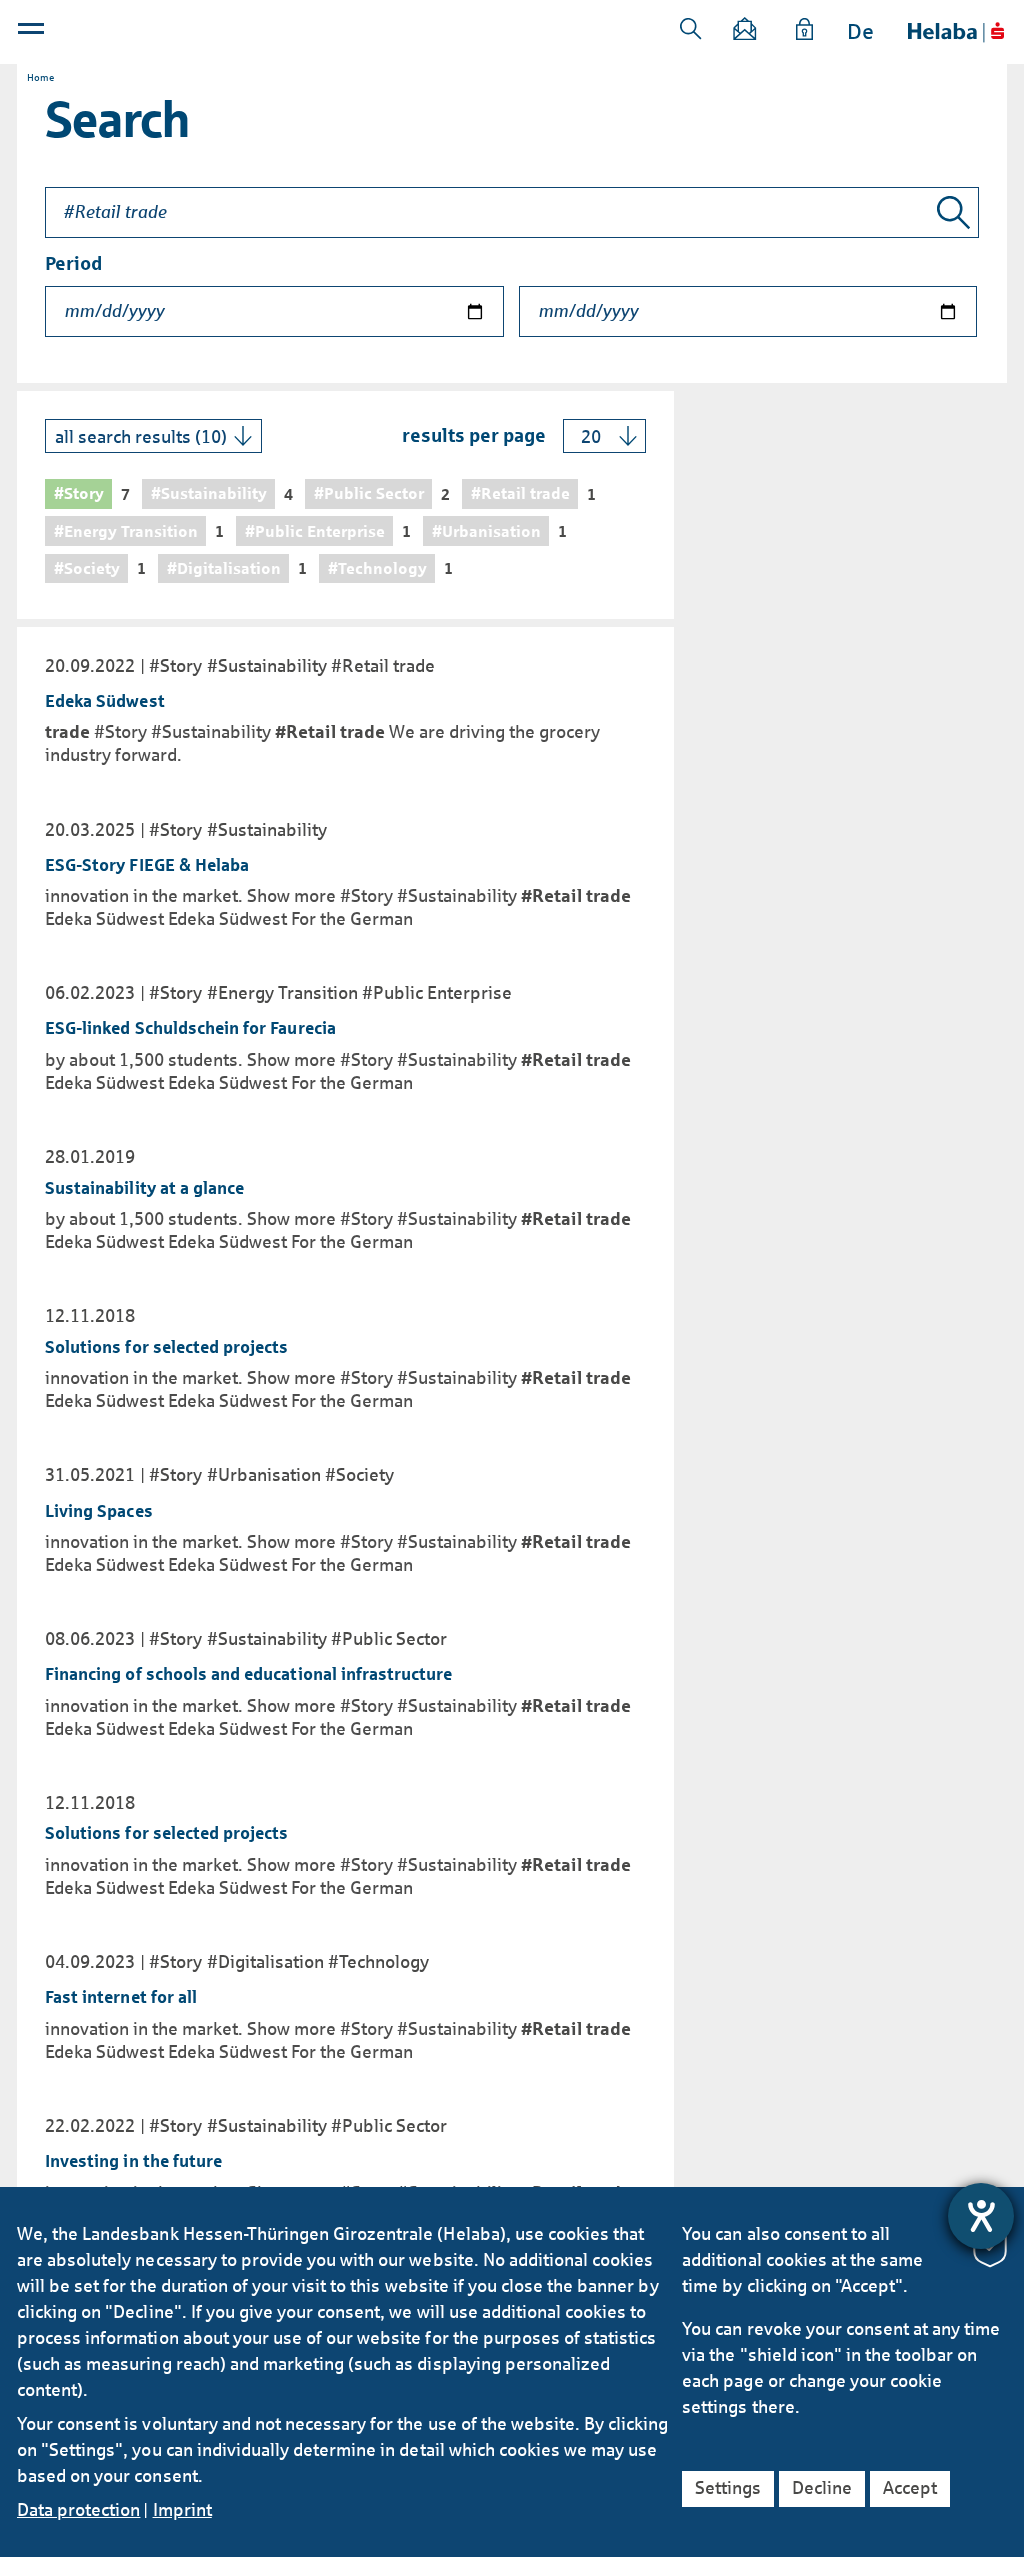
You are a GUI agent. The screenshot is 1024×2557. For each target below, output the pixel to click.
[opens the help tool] (981, 2216)
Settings (728, 2488)
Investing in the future (133, 2161)
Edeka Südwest (105, 701)
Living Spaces (99, 1511)
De (860, 32)
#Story (175, 666)
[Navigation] (33, 33)
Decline (822, 2488)
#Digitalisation (265, 1962)
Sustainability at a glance (144, 1188)
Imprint (182, 2510)
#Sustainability (267, 666)
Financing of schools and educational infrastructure (249, 1674)
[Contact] (745, 32)
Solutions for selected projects (167, 1347)
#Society (359, 1475)
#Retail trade (383, 666)
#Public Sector (389, 1639)
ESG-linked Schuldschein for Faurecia (190, 1028)
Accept (910, 2488)
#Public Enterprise (437, 993)
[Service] (805, 32)
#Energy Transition (282, 993)
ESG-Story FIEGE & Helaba (147, 865)
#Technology (378, 1962)
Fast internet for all (121, 1997)
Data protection (78, 2510)
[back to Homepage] (956, 32)
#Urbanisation (264, 1475)
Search (691, 29)
